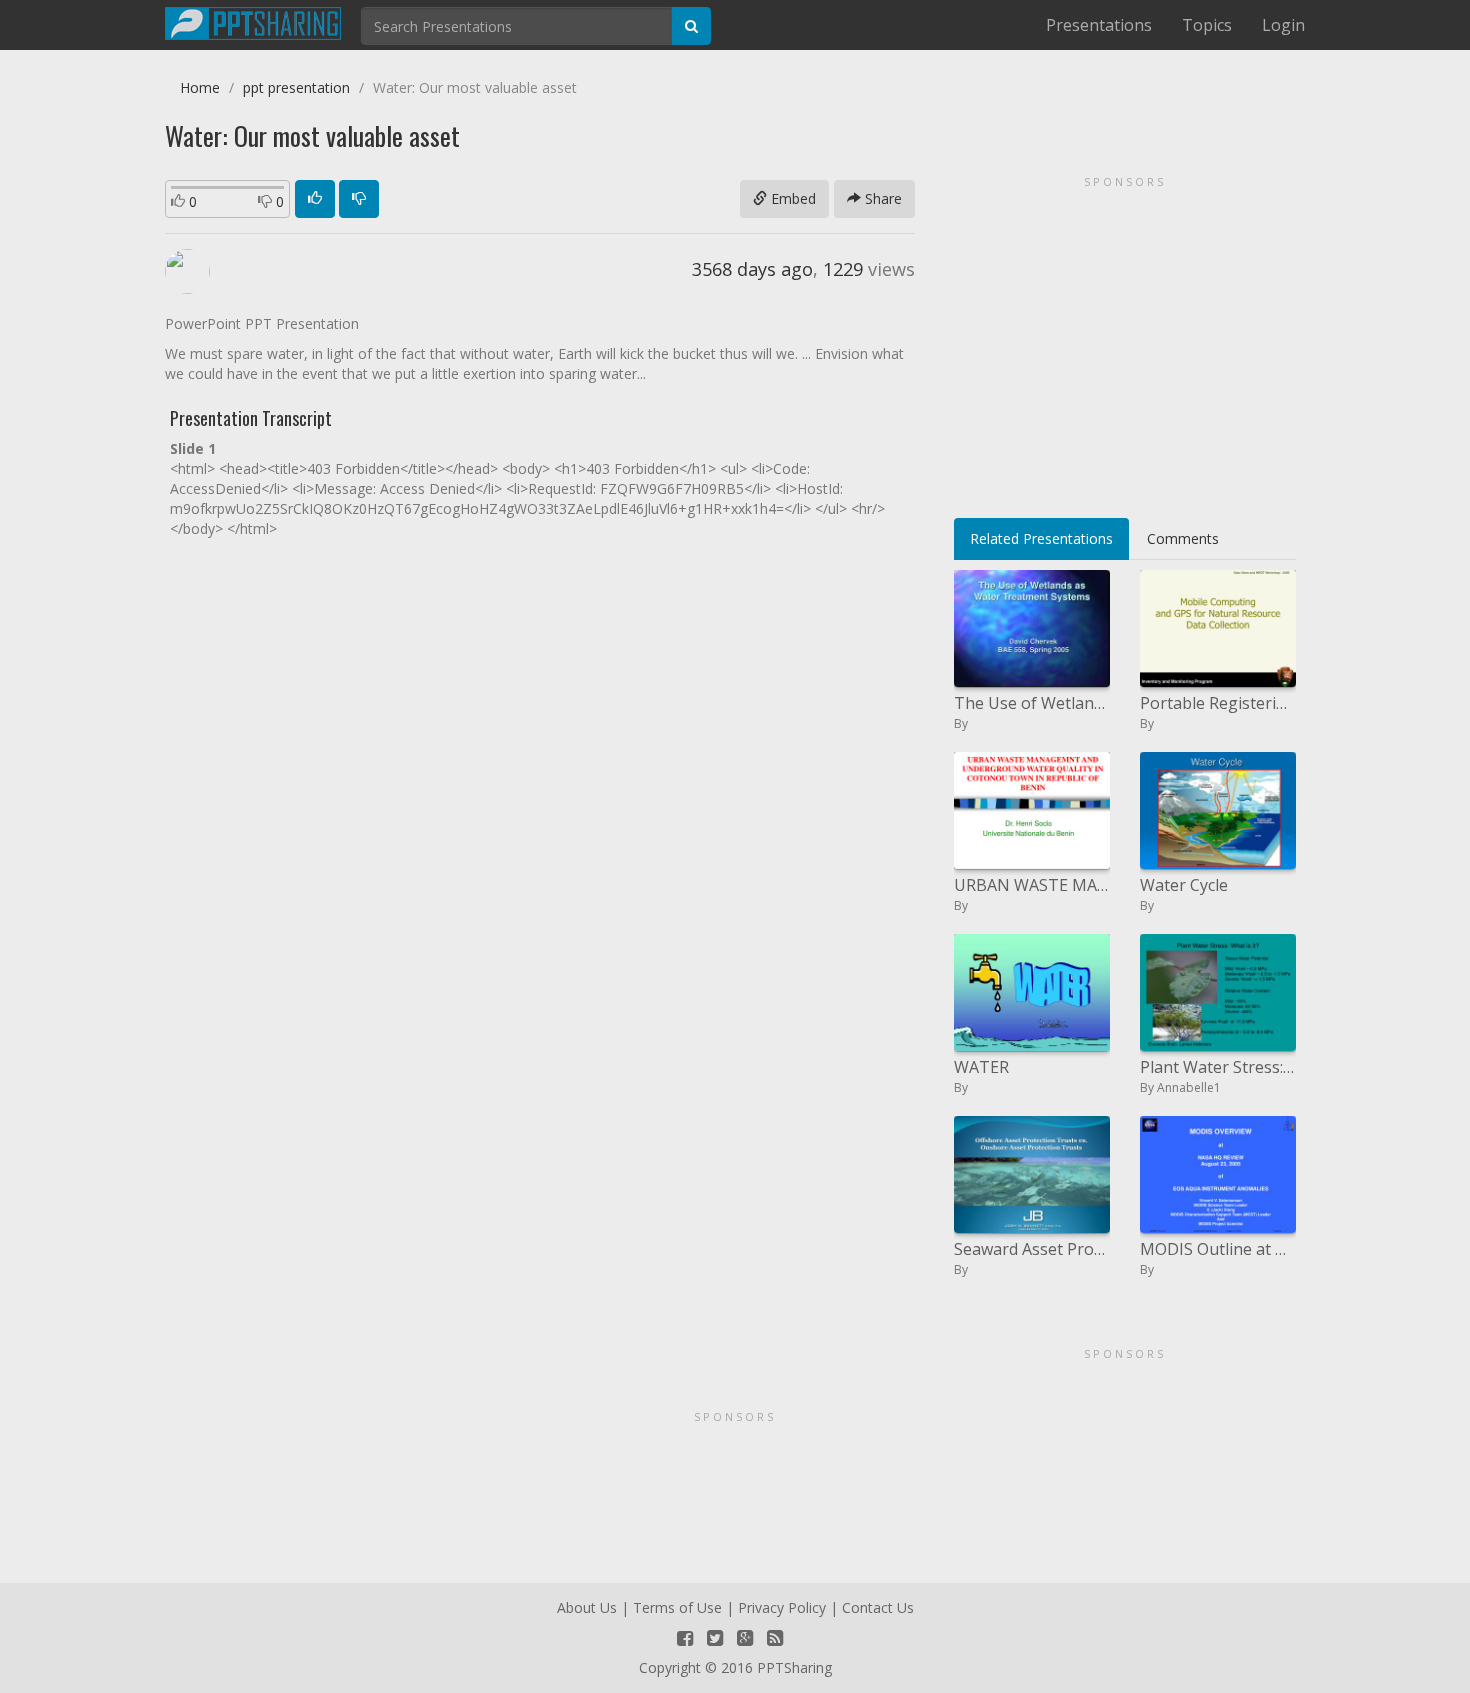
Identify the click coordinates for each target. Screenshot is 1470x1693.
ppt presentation (296, 87)
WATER (981, 1067)
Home (200, 87)
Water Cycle (1184, 885)
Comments (1183, 538)
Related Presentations (1041, 538)
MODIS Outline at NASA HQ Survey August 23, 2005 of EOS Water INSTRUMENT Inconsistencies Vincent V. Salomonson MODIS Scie (1218, 1249)
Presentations (1099, 25)
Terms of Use (677, 1607)
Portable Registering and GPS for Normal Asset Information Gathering (1218, 703)
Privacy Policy (782, 1607)
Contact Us (878, 1607)
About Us (587, 1607)
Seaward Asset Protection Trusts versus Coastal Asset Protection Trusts (1032, 1249)
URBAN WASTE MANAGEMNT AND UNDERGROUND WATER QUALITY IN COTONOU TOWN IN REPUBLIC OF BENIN (1032, 885)
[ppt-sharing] (253, 21)
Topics (1207, 25)
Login (1283, 25)
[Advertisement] (1125, 340)
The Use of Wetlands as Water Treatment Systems (1032, 703)
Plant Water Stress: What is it (1218, 1067)
